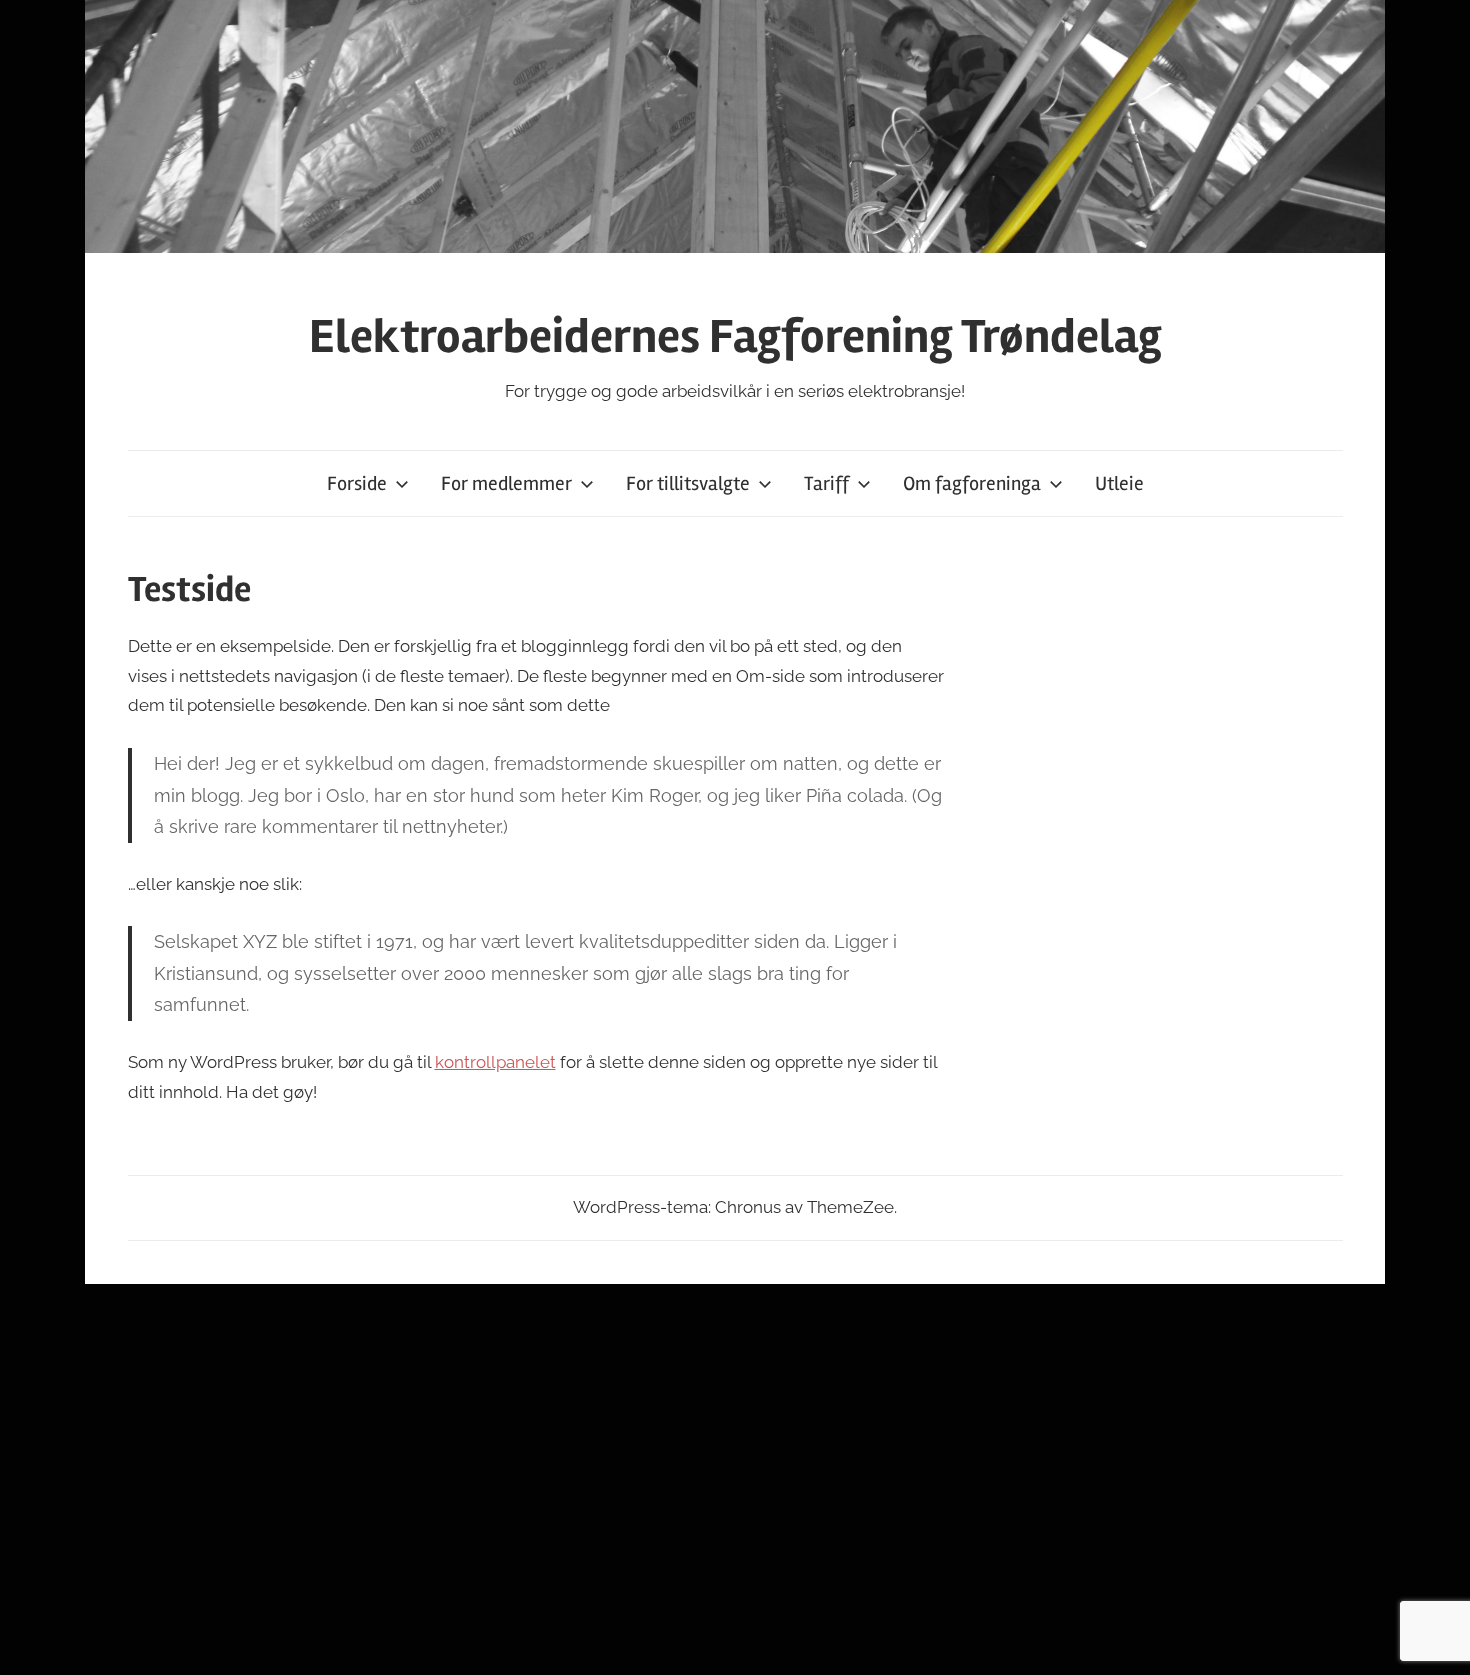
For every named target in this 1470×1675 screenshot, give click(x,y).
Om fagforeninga (972, 483)
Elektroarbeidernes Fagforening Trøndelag (735, 336)
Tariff (826, 483)
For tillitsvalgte (688, 483)
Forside (357, 483)
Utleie (1119, 483)
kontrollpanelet (495, 1062)
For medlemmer (506, 483)
